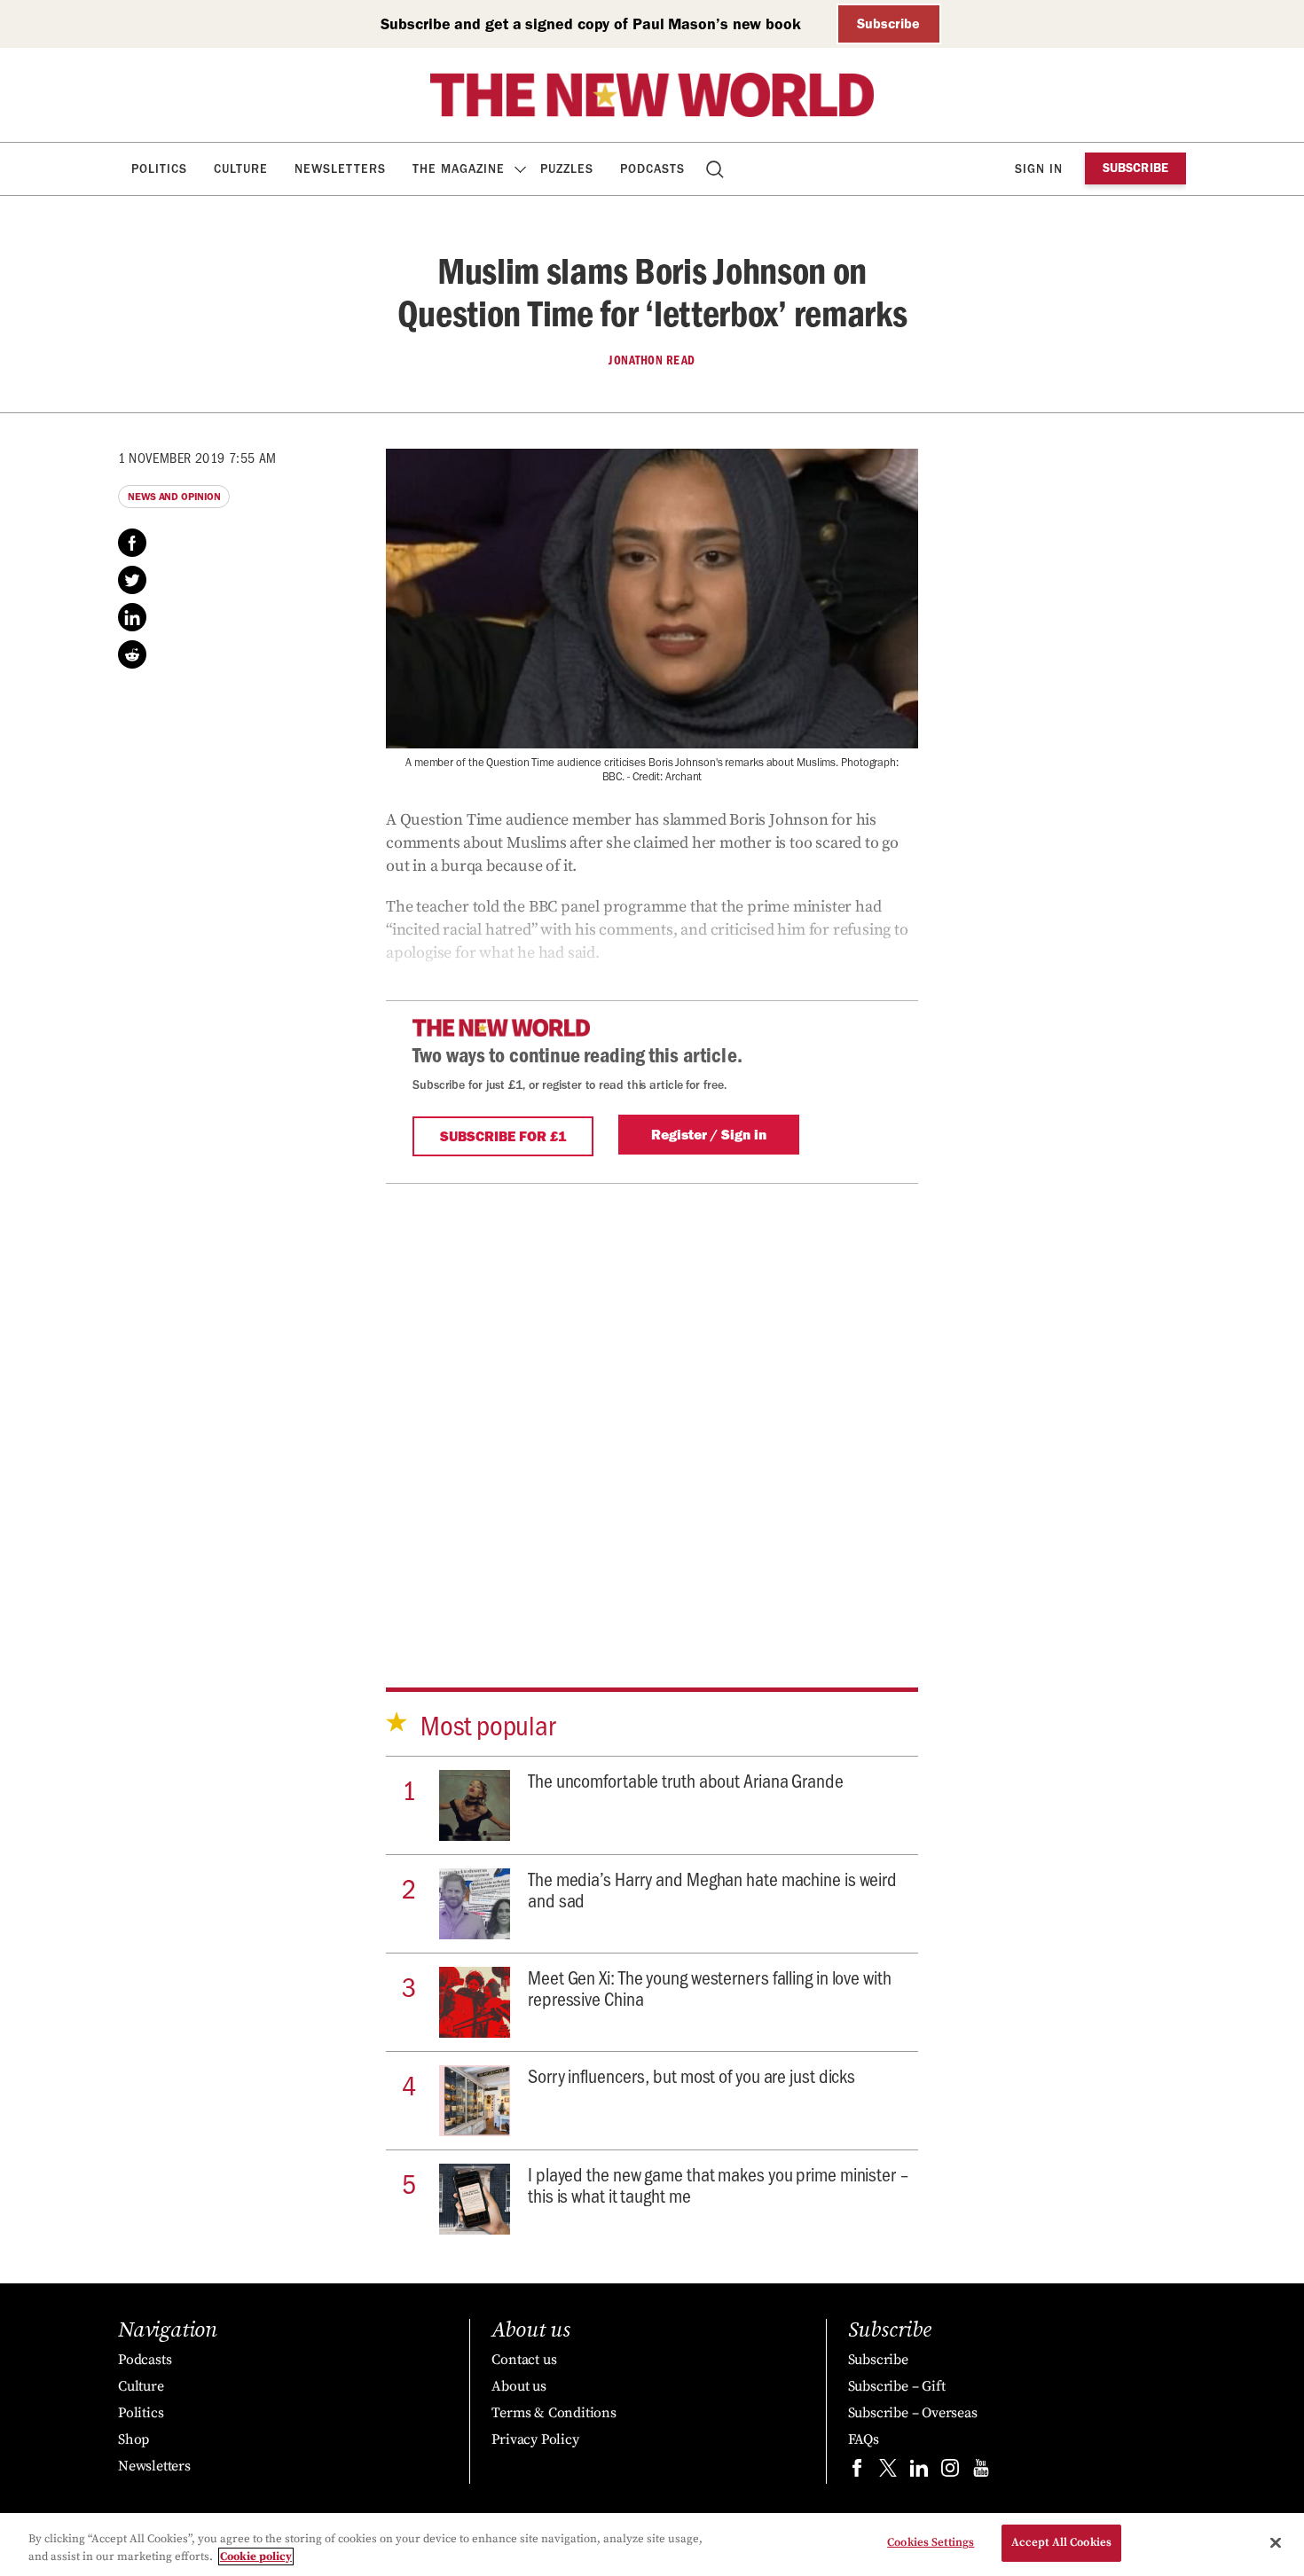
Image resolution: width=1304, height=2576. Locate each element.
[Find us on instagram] (950, 2472)
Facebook (132, 543)
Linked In (132, 617)
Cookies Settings (931, 2542)
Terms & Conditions (554, 2413)
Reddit (132, 654)
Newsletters (340, 169)
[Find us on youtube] (981, 2472)
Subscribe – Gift (897, 2386)
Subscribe (888, 23)
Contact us (524, 2360)
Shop (134, 2439)
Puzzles (567, 169)
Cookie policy (256, 2556)
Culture (241, 169)
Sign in (1039, 169)
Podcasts (652, 169)
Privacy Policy (535, 2439)
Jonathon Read (652, 360)
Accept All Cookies (1061, 2542)
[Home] (652, 95)
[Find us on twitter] (888, 2472)
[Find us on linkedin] (919, 2472)
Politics (159, 169)
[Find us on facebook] (857, 2472)
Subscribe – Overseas (913, 2413)
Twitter (132, 580)
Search (716, 169)
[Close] (1276, 2542)
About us (518, 2386)
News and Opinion (174, 497)
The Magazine (459, 169)
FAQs (864, 2439)
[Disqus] (652, 1405)
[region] (652, 2545)
